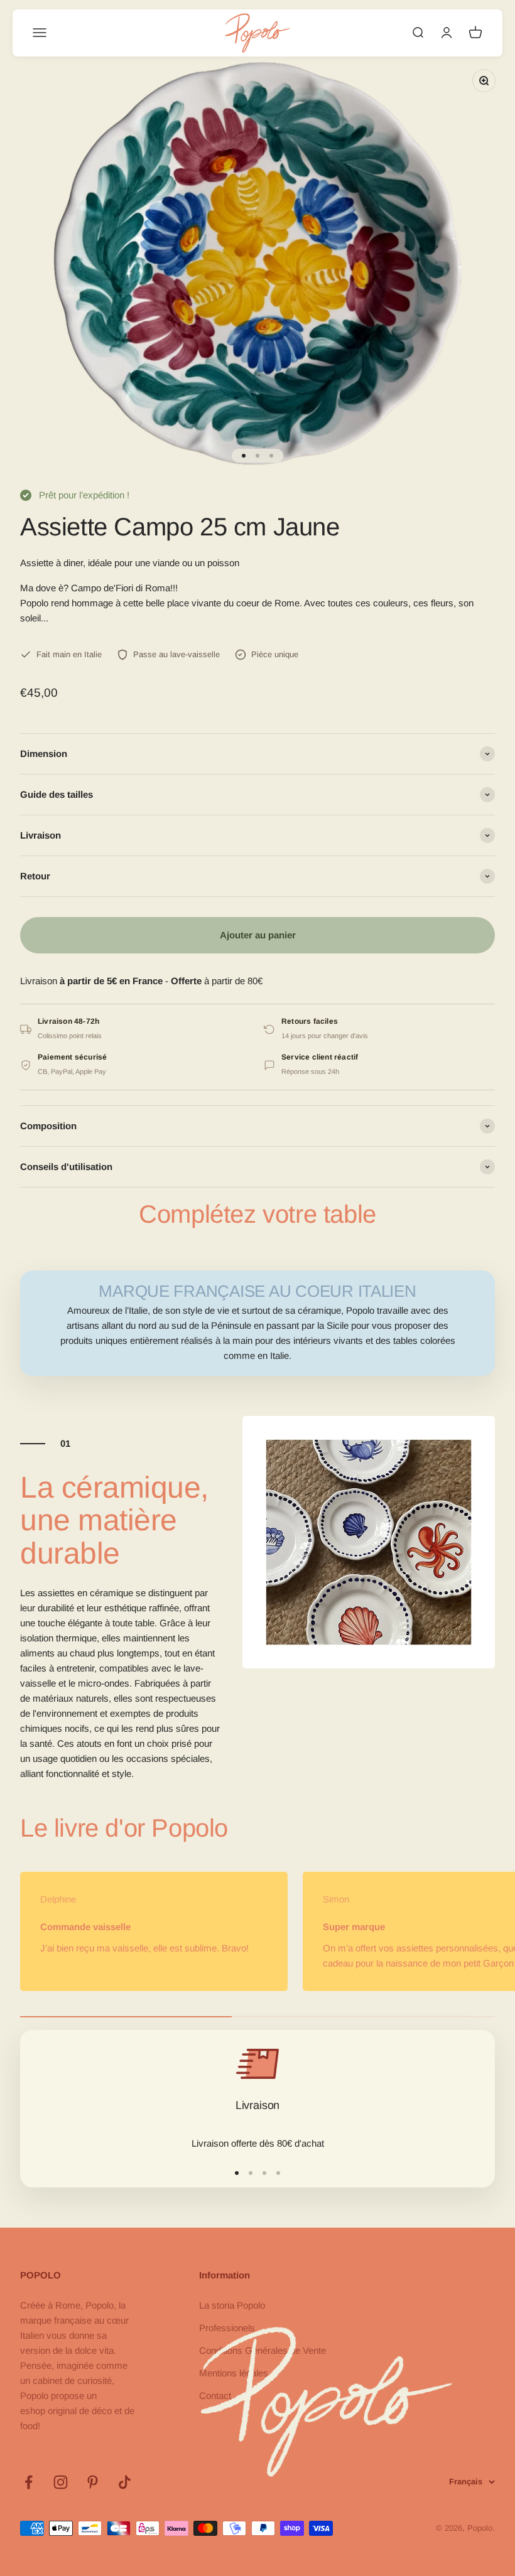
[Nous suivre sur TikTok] (125, 2482)
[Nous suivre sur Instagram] (61, 2482)
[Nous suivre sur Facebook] (29, 2482)
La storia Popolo (232, 2305)
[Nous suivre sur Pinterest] (93, 2482)
